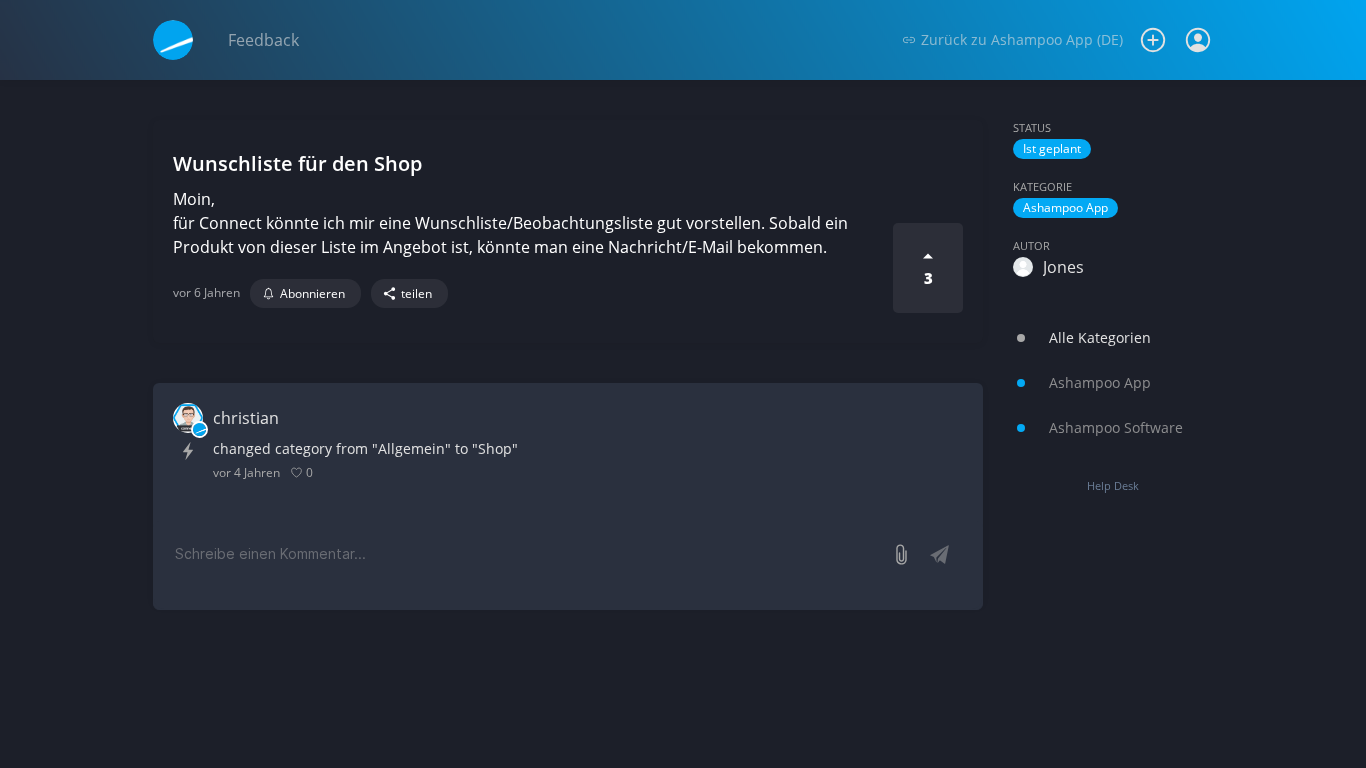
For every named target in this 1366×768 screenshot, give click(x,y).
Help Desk (1113, 485)
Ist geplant (1052, 148)
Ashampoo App (1065, 207)
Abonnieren (312, 293)
